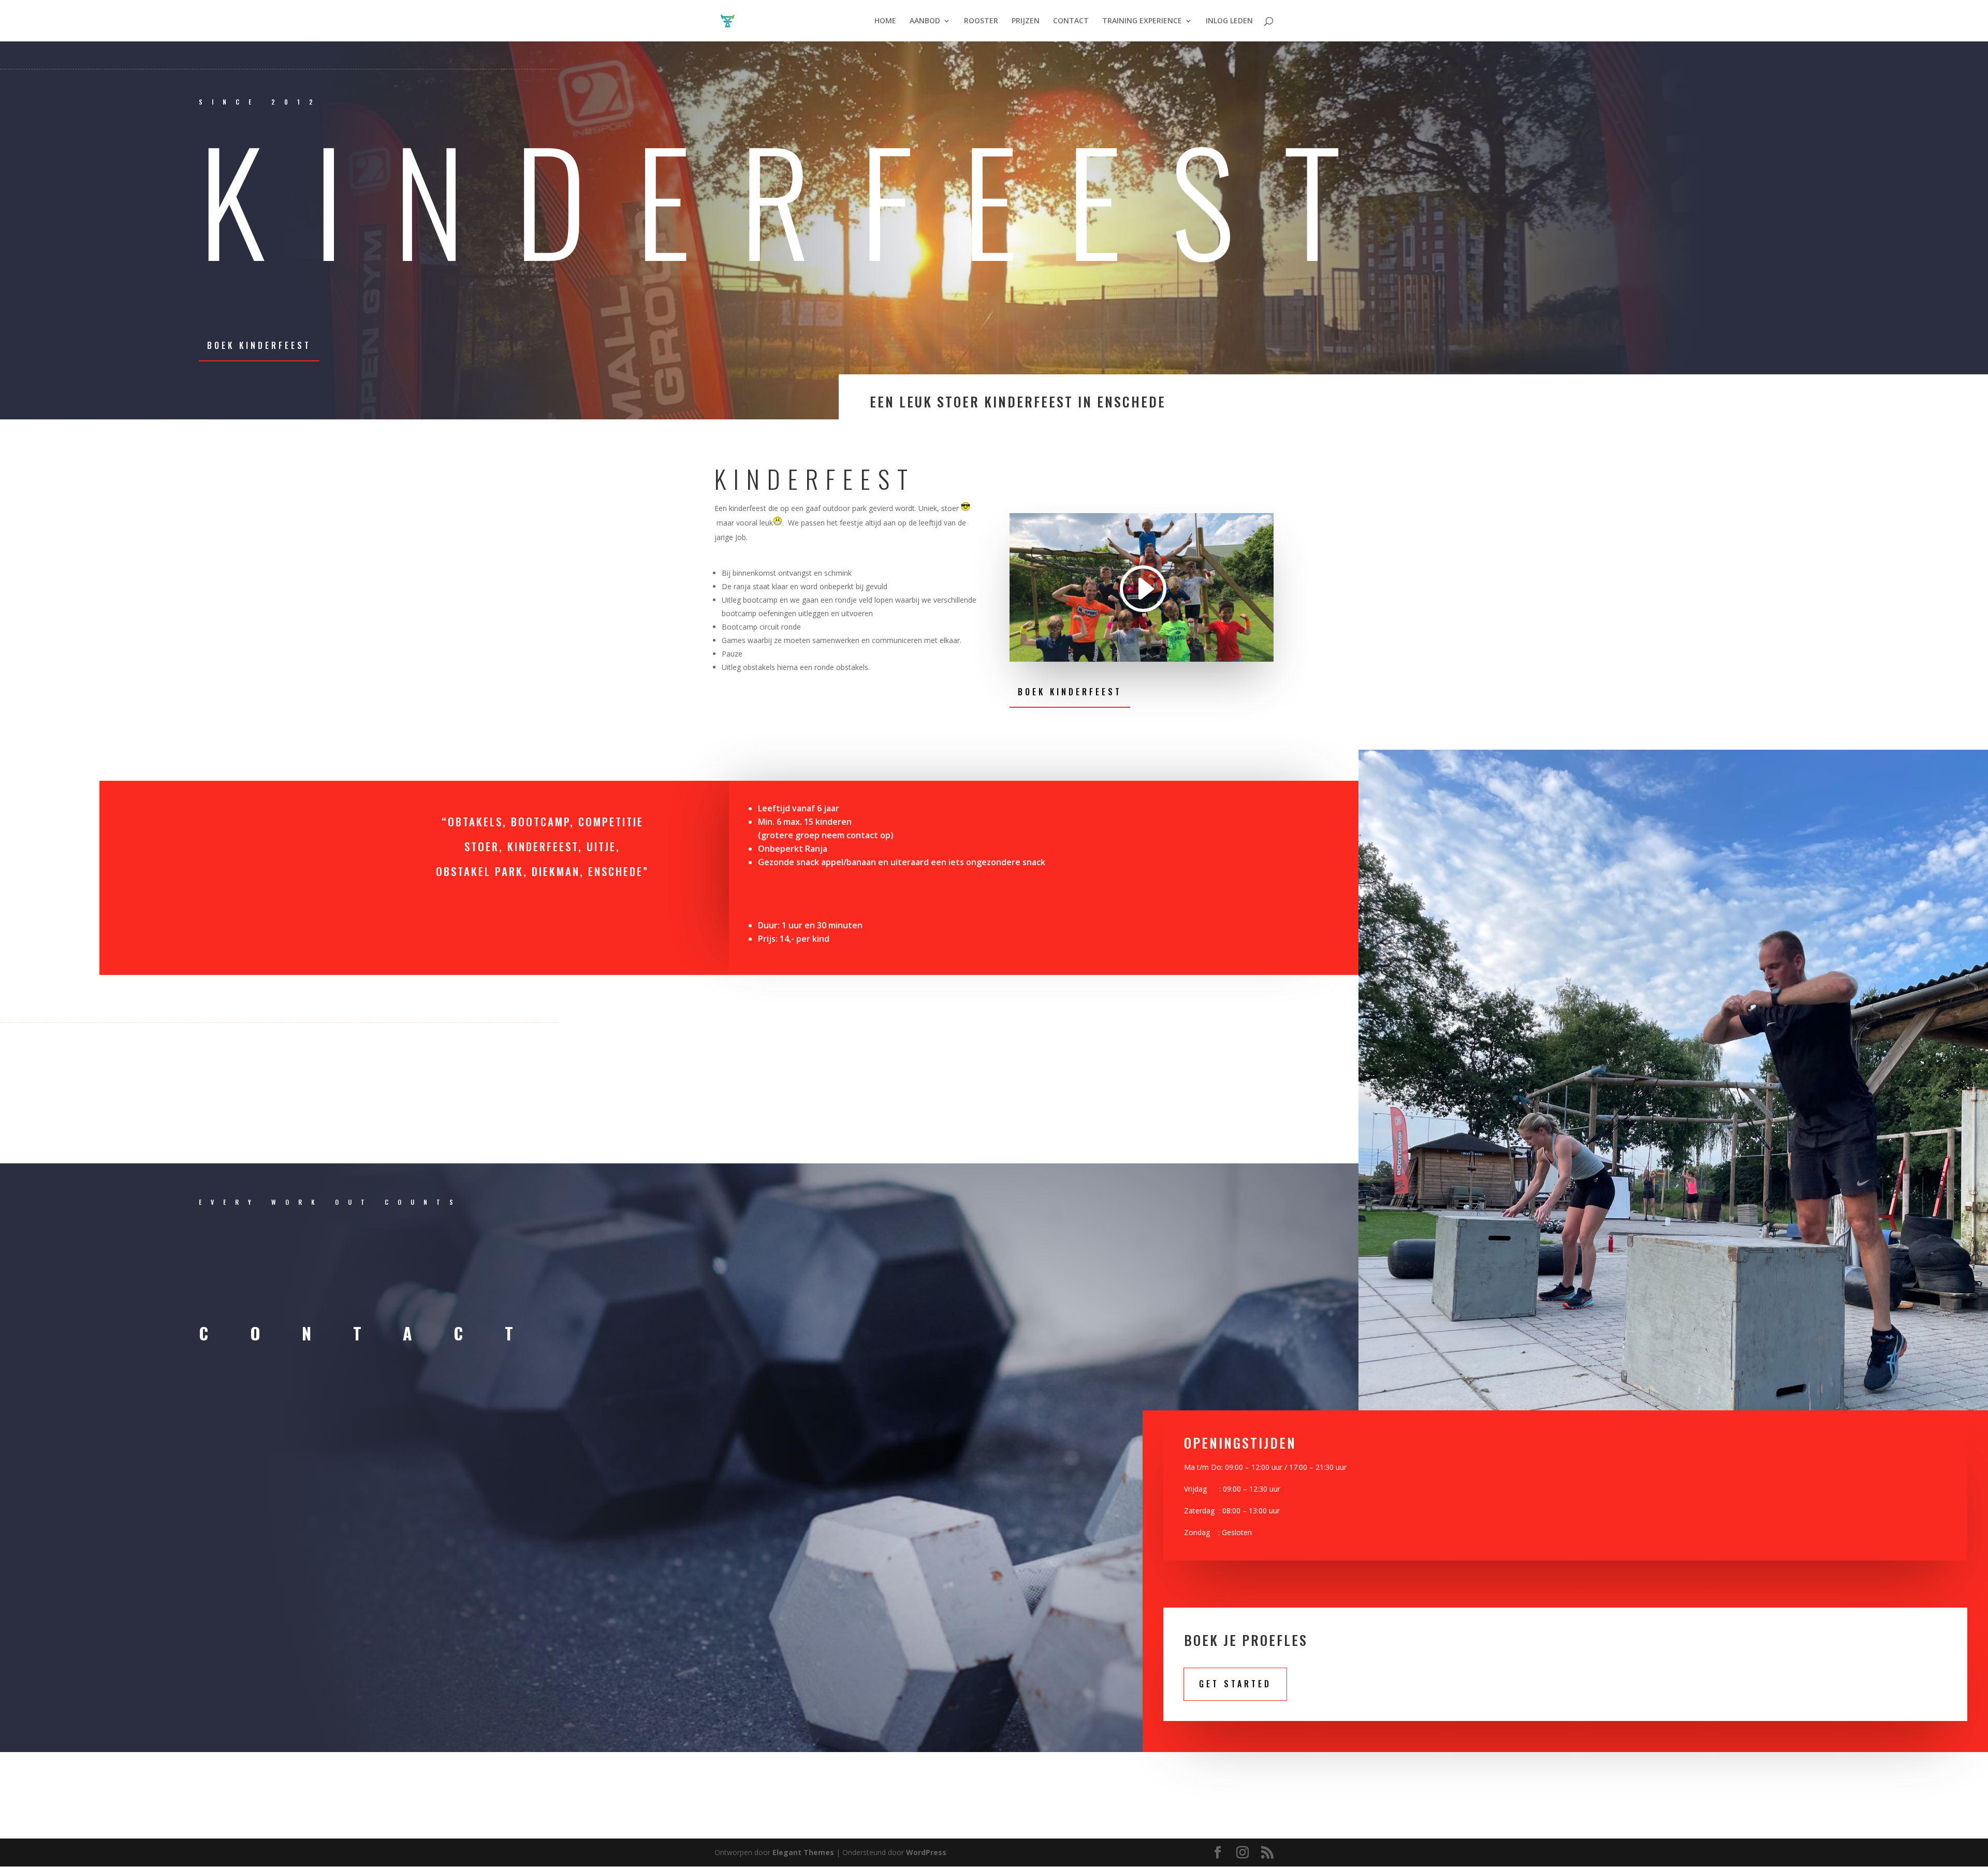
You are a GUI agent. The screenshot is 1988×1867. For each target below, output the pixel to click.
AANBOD (925, 21)
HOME (885, 21)
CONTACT (1071, 21)
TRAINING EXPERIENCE (1142, 21)
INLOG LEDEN (1229, 21)
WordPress (926, 1852)
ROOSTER (981, 21)
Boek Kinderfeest (259, 345)
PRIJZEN (1026, 21)
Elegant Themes (803, 1852)
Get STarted (1235, 1684)
